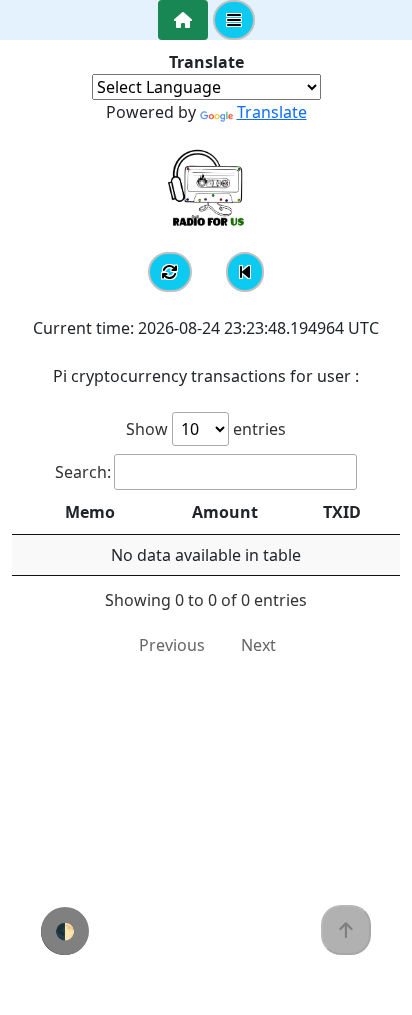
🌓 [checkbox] (65, 931)
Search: (83, 472)
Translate (272, 112)
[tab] (183, 20)
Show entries (206, 429)
